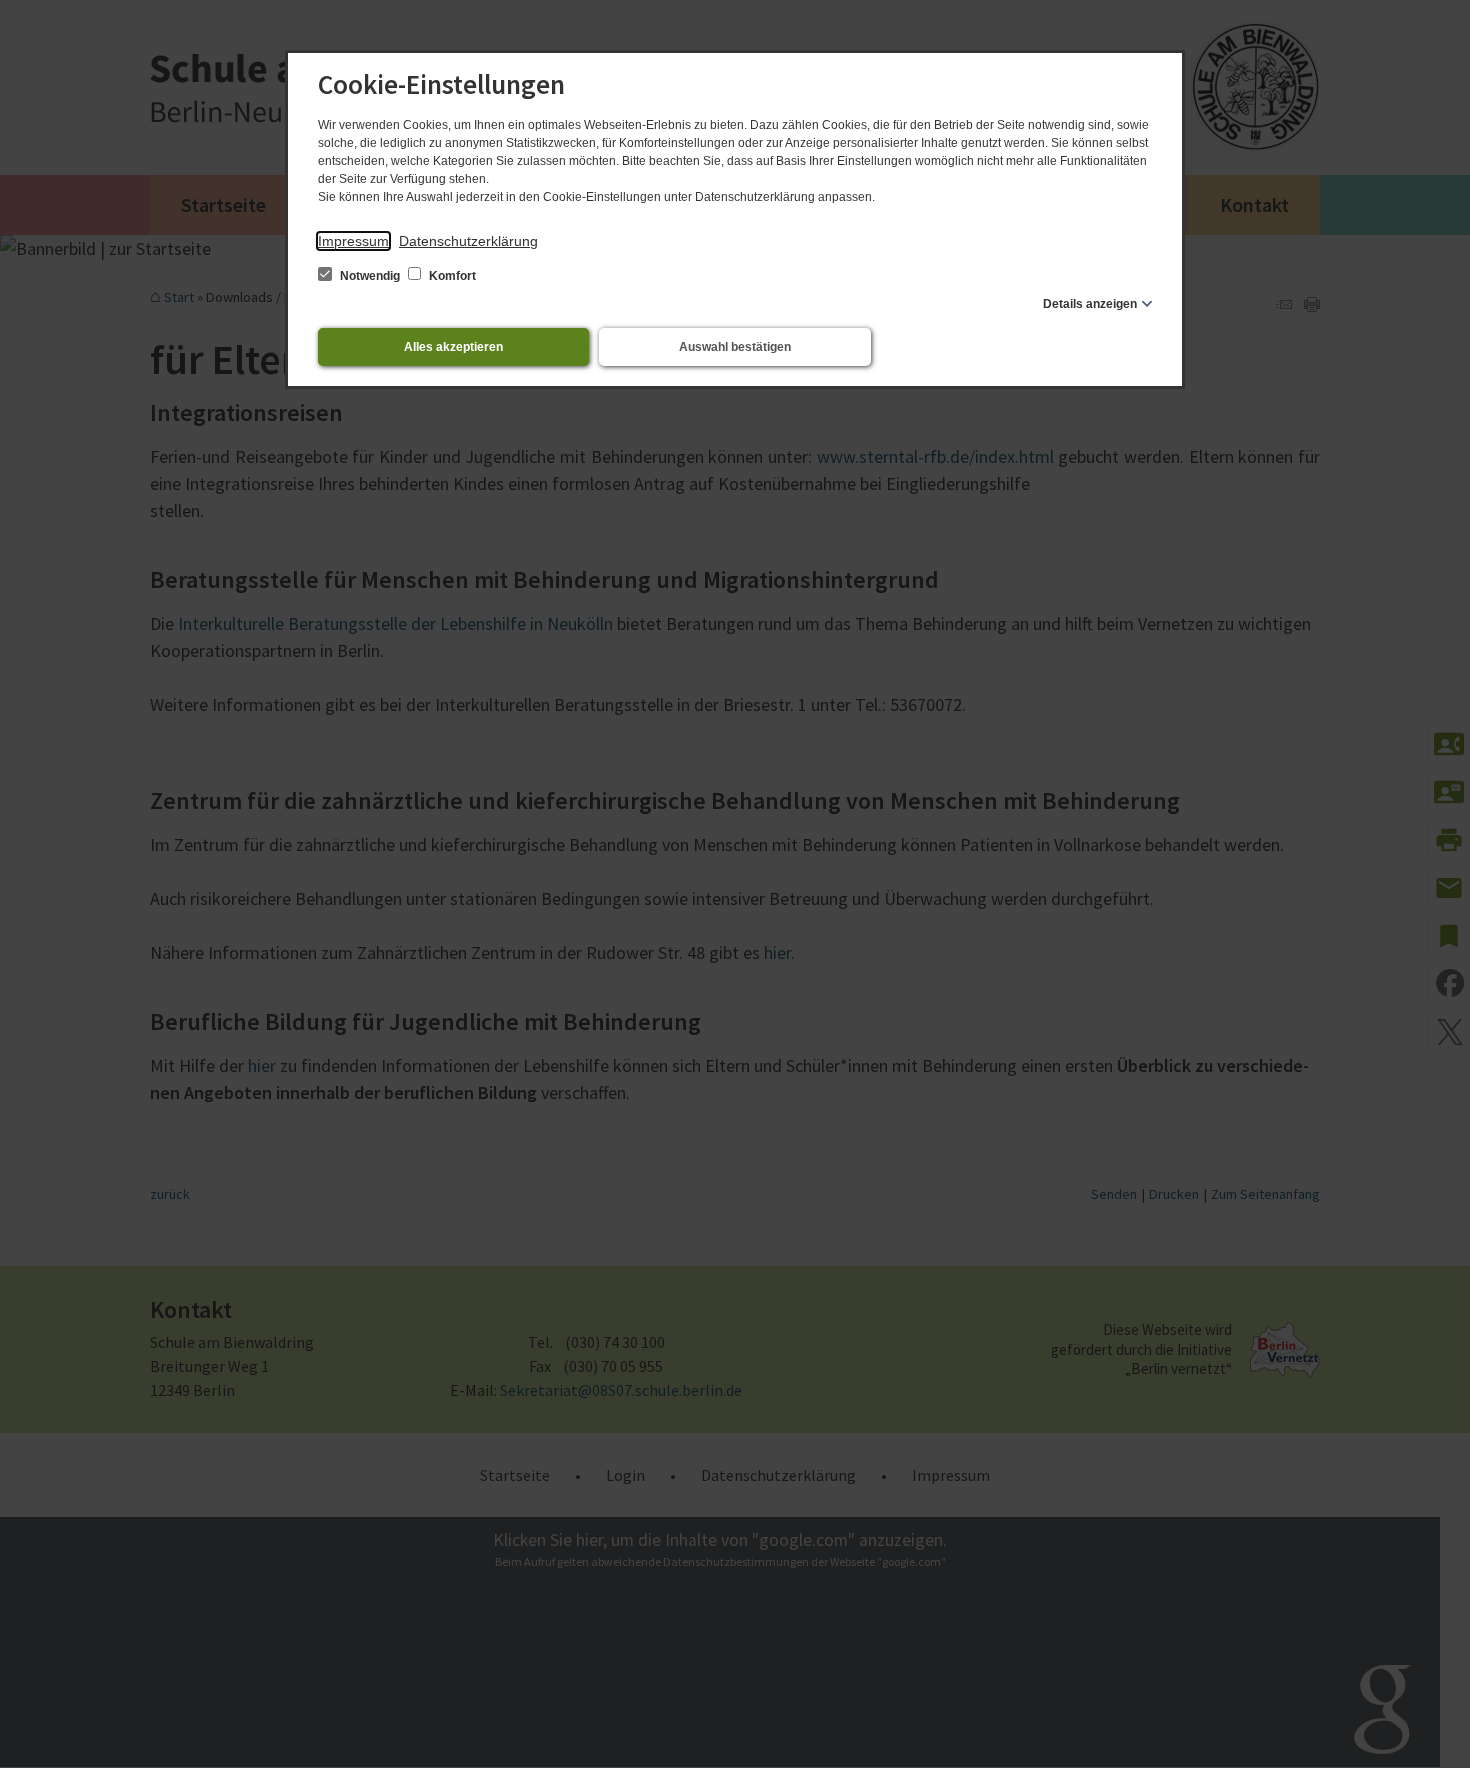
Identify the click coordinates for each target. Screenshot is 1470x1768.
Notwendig (370, 276)
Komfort (451, 276)
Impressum (353, 241)
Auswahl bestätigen (735, 347)
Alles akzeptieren (453, 347)
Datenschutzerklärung (468, 241)
